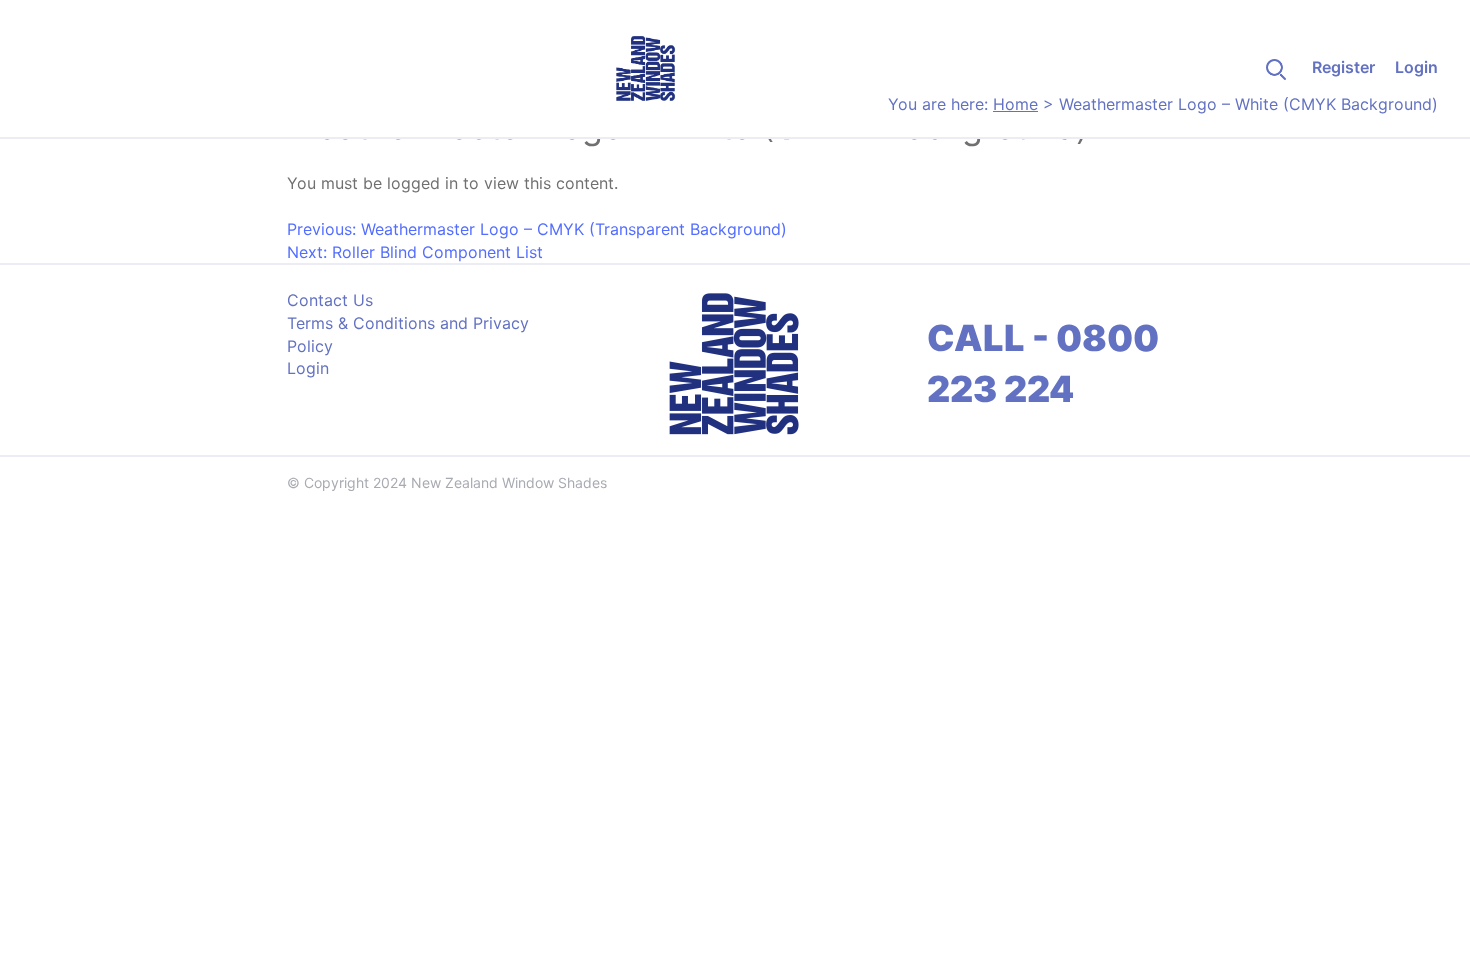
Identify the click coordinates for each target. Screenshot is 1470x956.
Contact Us (330, 300)
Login (1416, 67)
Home (1015, 104)
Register (1343, 67)
